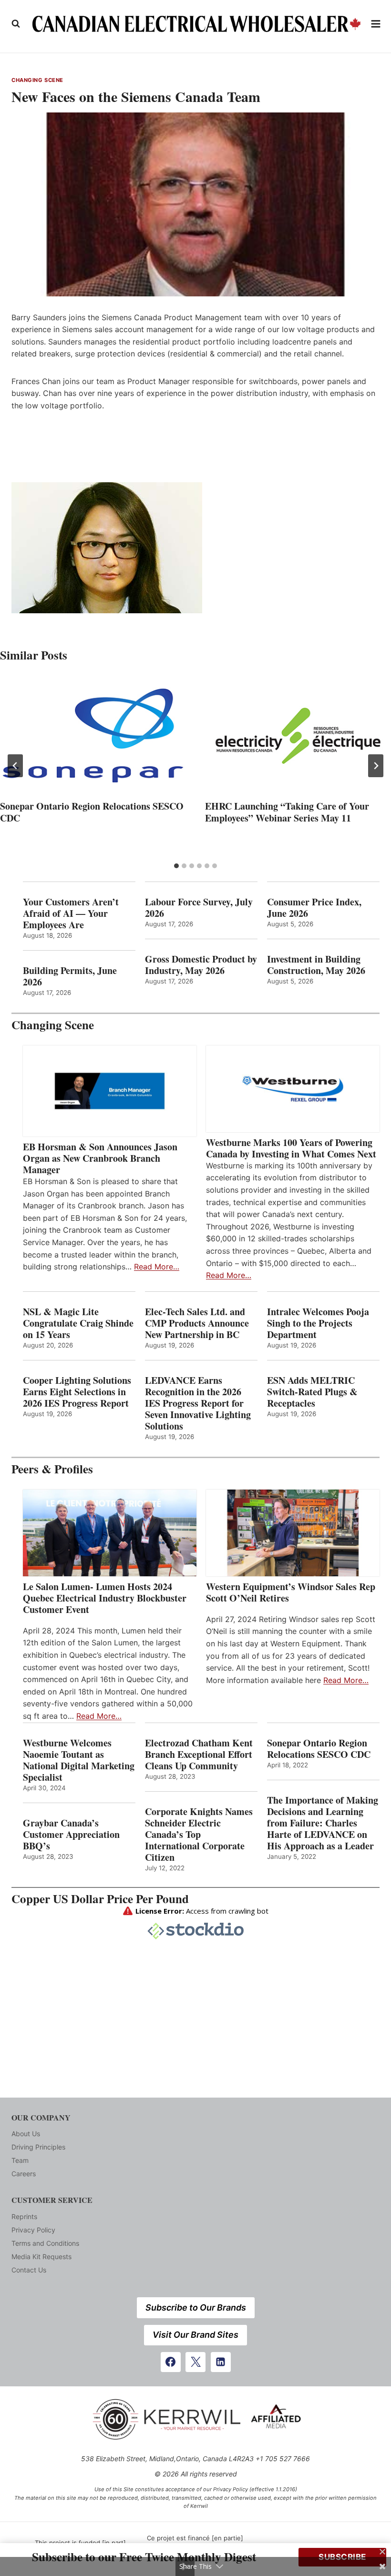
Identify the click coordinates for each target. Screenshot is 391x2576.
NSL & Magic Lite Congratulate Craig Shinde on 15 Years (78, 1323)
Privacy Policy (33, 2230)
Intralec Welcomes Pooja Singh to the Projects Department (318, 1323)
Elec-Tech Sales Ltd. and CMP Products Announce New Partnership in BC (197, 1323)
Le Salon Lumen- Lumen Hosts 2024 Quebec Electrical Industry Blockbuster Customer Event (105, 1598)
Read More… (157, 1267)
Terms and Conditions (45, 2243)
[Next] (376, 766)
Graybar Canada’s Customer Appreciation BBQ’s (71, 1835)
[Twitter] (195, 2362)
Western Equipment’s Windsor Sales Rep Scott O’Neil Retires (291, 1592)
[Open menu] (376, 24)
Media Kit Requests (41, 2257)
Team (20, 2160)
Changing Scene (37, 80)
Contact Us (29, 2270)
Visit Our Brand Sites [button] (195, 2335)
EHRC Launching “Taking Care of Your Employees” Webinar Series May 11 (287, 812)
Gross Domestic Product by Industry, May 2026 (201, 965)
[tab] (176, 866)
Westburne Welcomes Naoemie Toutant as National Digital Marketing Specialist (79, 1760)
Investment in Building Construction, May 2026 (316, 965)
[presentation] (93, 736)
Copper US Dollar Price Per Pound (100, 1899)
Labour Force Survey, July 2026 (199, 908)
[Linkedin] (221, 2362)
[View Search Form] (16, 24)
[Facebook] (171, 2362)
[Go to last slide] (15, 766)
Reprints (24, 2216)
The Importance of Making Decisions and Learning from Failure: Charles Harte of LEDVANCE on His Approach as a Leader (323, 1823)
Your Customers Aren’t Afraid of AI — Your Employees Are (71, 913)
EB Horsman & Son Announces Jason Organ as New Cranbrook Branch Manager (100, 1158)
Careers (24, 2174)
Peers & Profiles (52, 1469)
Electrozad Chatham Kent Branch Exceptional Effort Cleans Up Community (199, 1755)
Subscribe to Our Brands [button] (196, 2307)
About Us (26, 2134)
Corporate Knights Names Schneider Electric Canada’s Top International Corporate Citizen (199, 1835)
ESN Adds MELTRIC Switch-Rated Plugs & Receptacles (312, 1392)
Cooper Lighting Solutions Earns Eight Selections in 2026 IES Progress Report (77, 1392)
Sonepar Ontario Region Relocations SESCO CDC (92, 812)
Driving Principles (38, 2147)
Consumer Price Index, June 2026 (314, 908)
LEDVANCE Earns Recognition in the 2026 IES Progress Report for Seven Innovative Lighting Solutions (198, 1403)
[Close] (382, 2552)
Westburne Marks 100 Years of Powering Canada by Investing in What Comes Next (291, 1148)
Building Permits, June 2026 (70, 976)
